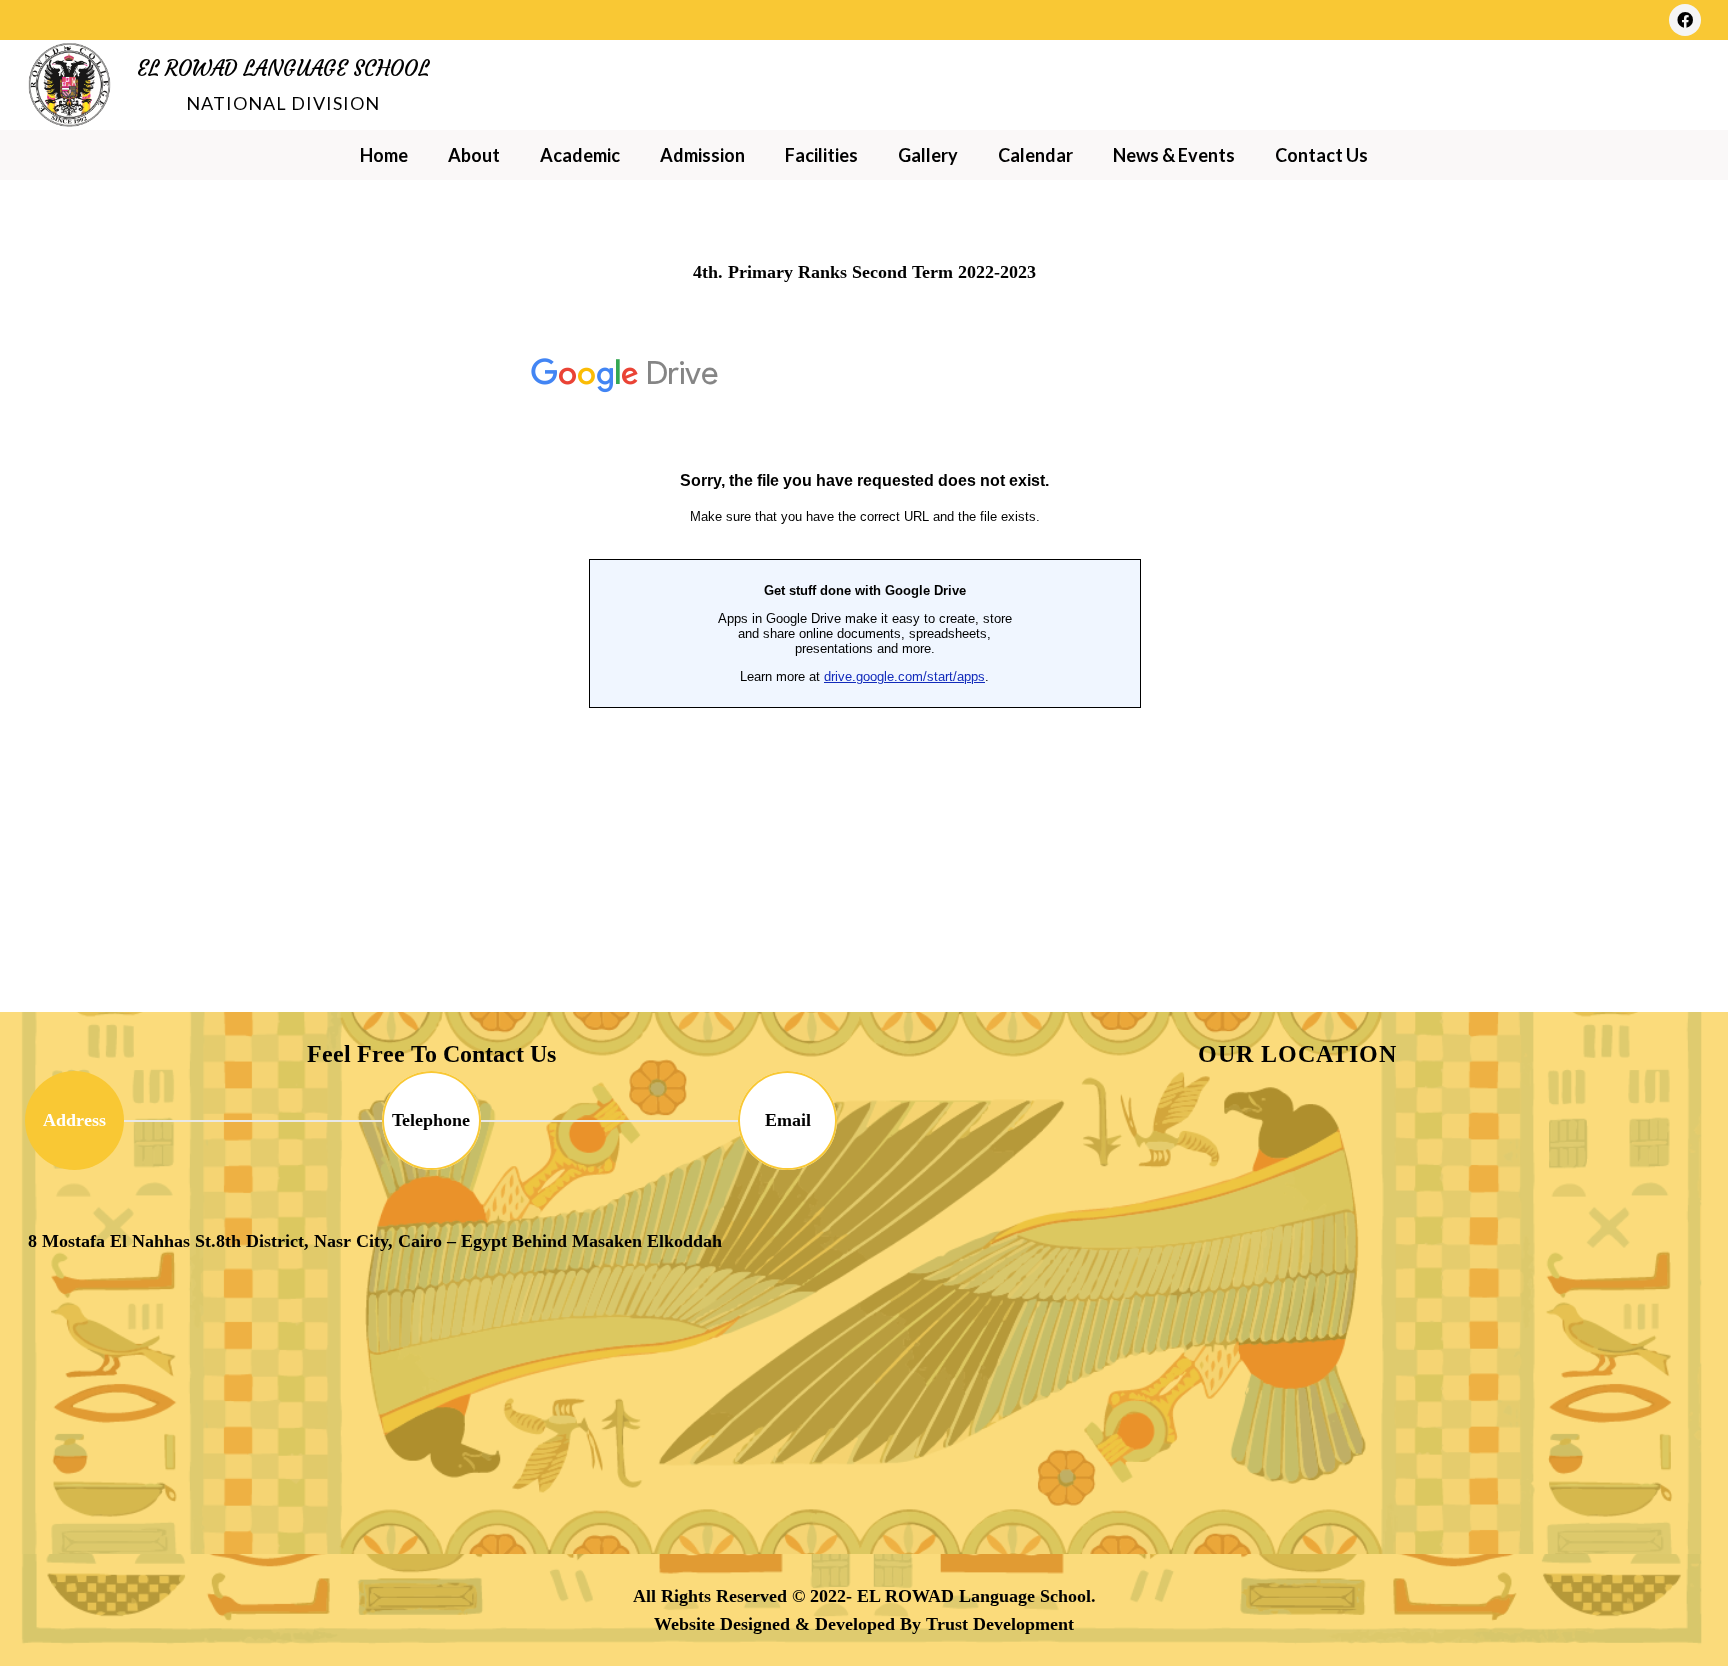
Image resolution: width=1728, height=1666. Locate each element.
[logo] (69, 85)
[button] (511, 155)
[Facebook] (1685, 20)
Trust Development (1000, 1624)
